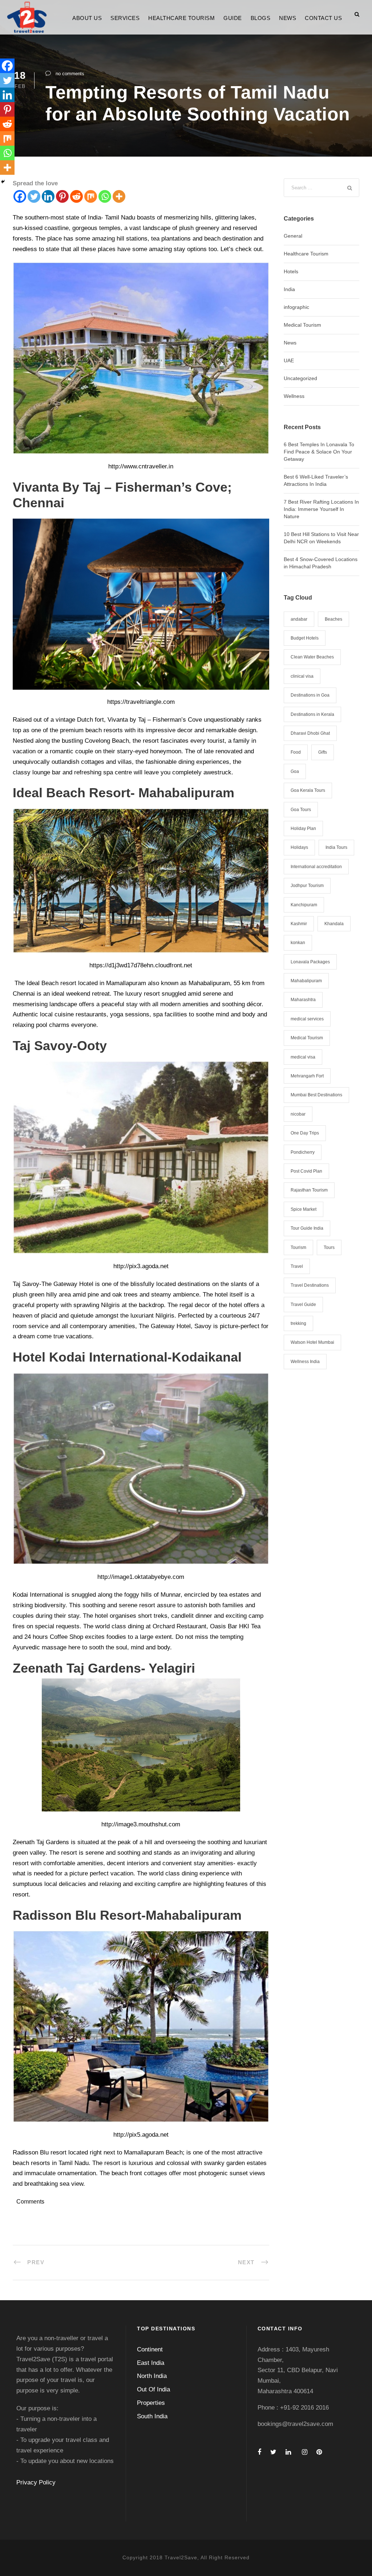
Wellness (294, 396)
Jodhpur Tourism (307, 886)
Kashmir (299, 924)
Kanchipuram (304, 905)
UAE (289, 360)
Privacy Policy (36, 2482)
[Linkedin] (48, 196)
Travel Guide (303, 1305)
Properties (151, 2403)
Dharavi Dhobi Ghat (310, 733)
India (289, 289)
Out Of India (153, 2389)
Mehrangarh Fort (307, 1076)
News (288, 18)
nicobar (298, 1114)
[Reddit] (76, 196)
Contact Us (323, 18)
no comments (70, 74)
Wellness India (305, 1362)
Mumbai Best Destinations (316, 1095)
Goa (295, 771)
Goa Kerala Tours (308, 790)
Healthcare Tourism (181, 18)
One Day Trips (305, 1133)
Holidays (299, 847)
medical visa (303, 1057)
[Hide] (3, 182)
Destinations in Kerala (312, 714)
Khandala (334, 924)
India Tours (336, 847)
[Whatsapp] (105, 196)
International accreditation (316, 867)
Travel (297, 1266)
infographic (296, 307)
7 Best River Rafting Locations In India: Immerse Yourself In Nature (321, 509)
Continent (150, 2349)
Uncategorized (300, 378)
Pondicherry (303, 1152)
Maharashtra (303, 1000)
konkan (298, 943)
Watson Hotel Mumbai (312, 1342)
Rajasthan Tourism (309, 1190)
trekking (298, 1323)
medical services (307, 1019)
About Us (87, 18)
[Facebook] (20, 196)
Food (296, 752)
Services (125, 18)
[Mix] (91, 196)
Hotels (291, 271)
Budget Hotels (305, 638)
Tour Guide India (307, 1228)
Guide (233, 18)
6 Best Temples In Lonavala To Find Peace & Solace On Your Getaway (319, 452)
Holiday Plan (303, 829)
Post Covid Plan (306, 1171)
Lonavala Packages (310, 962)
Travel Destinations (310, 1285)
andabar (299, 619)
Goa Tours (301, 810)
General (293, 236)
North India (152, 2376)
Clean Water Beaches (312, 657)
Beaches (333, 619)
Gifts (323, 752)
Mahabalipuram (306, 981)
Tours (329, 1247)
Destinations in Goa (310, 695)
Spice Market (304, 1209)
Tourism (298, 1247)
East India (151, 2363)
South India (152, 2416)
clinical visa (302, 676)
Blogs (261, 18)
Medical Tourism (302, 325)
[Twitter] (34, 196)
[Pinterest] (62, 196)
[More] (119, 196)
